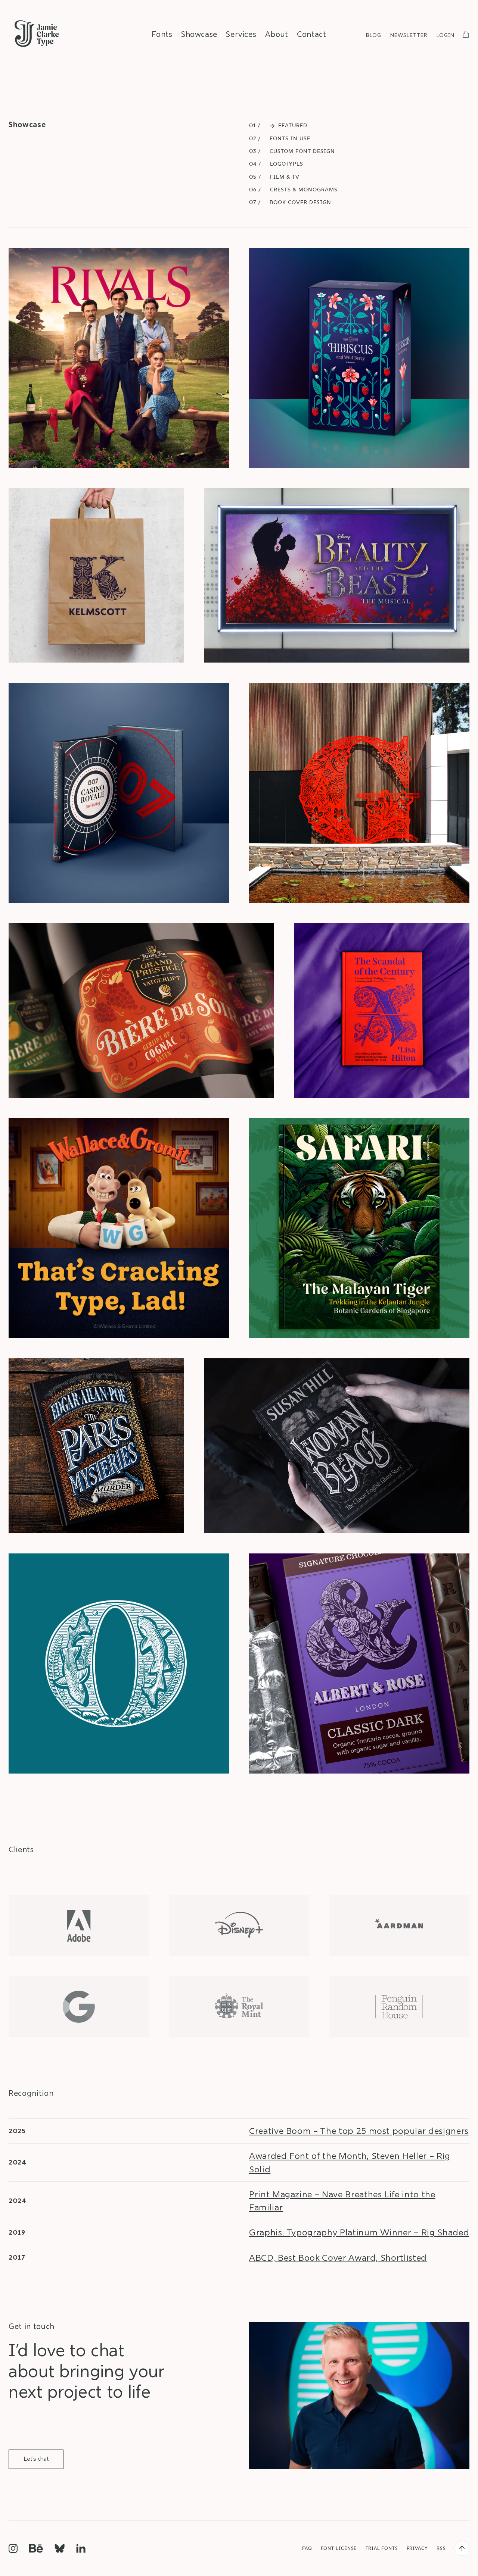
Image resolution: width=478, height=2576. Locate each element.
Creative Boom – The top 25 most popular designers (359, 2131)
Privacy (417, 2548)
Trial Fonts (382, 2548)
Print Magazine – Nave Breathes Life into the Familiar (342, 2201)
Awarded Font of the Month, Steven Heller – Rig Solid (350, 2162)
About (277, 34)
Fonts (162, 34)
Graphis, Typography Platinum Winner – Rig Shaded (359, 2232)
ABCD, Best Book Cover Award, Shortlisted (338, 2258)
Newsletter (409, 35)
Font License (339, 2548)
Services (241, 34)
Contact (312, 34)
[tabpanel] (239, 1011)
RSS (441, 2548)
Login (446, 35)
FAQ (307, 2548)
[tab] (278, 126)
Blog (374, 35)
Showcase (199, 34)
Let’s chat (36, 2459)
